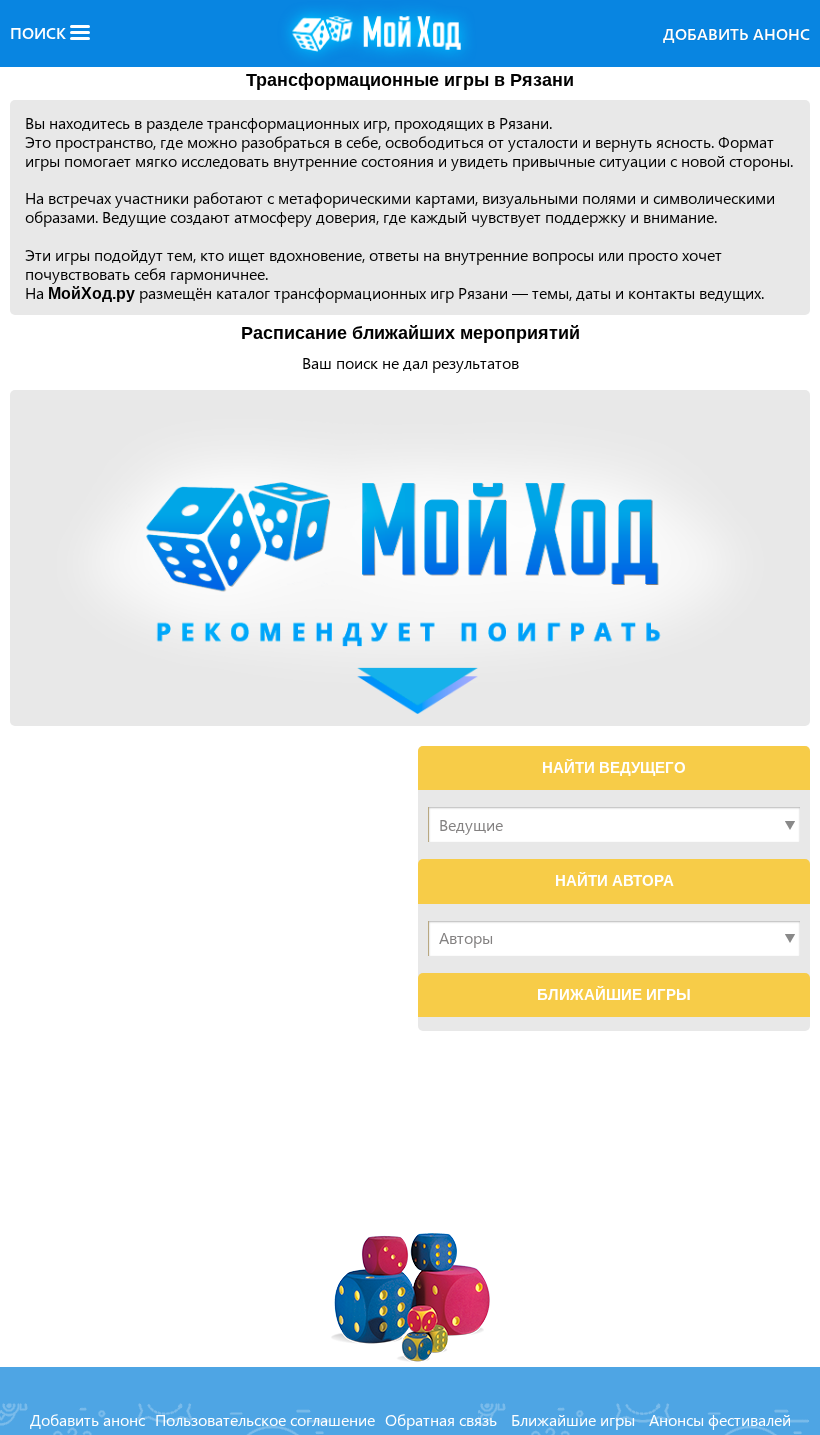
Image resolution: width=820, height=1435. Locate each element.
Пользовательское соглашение (265, 1419)
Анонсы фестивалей (720, 1419)
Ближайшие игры (573, 1419)
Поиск (40, 33)
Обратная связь (441, 1419)
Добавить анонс (736, 33)
